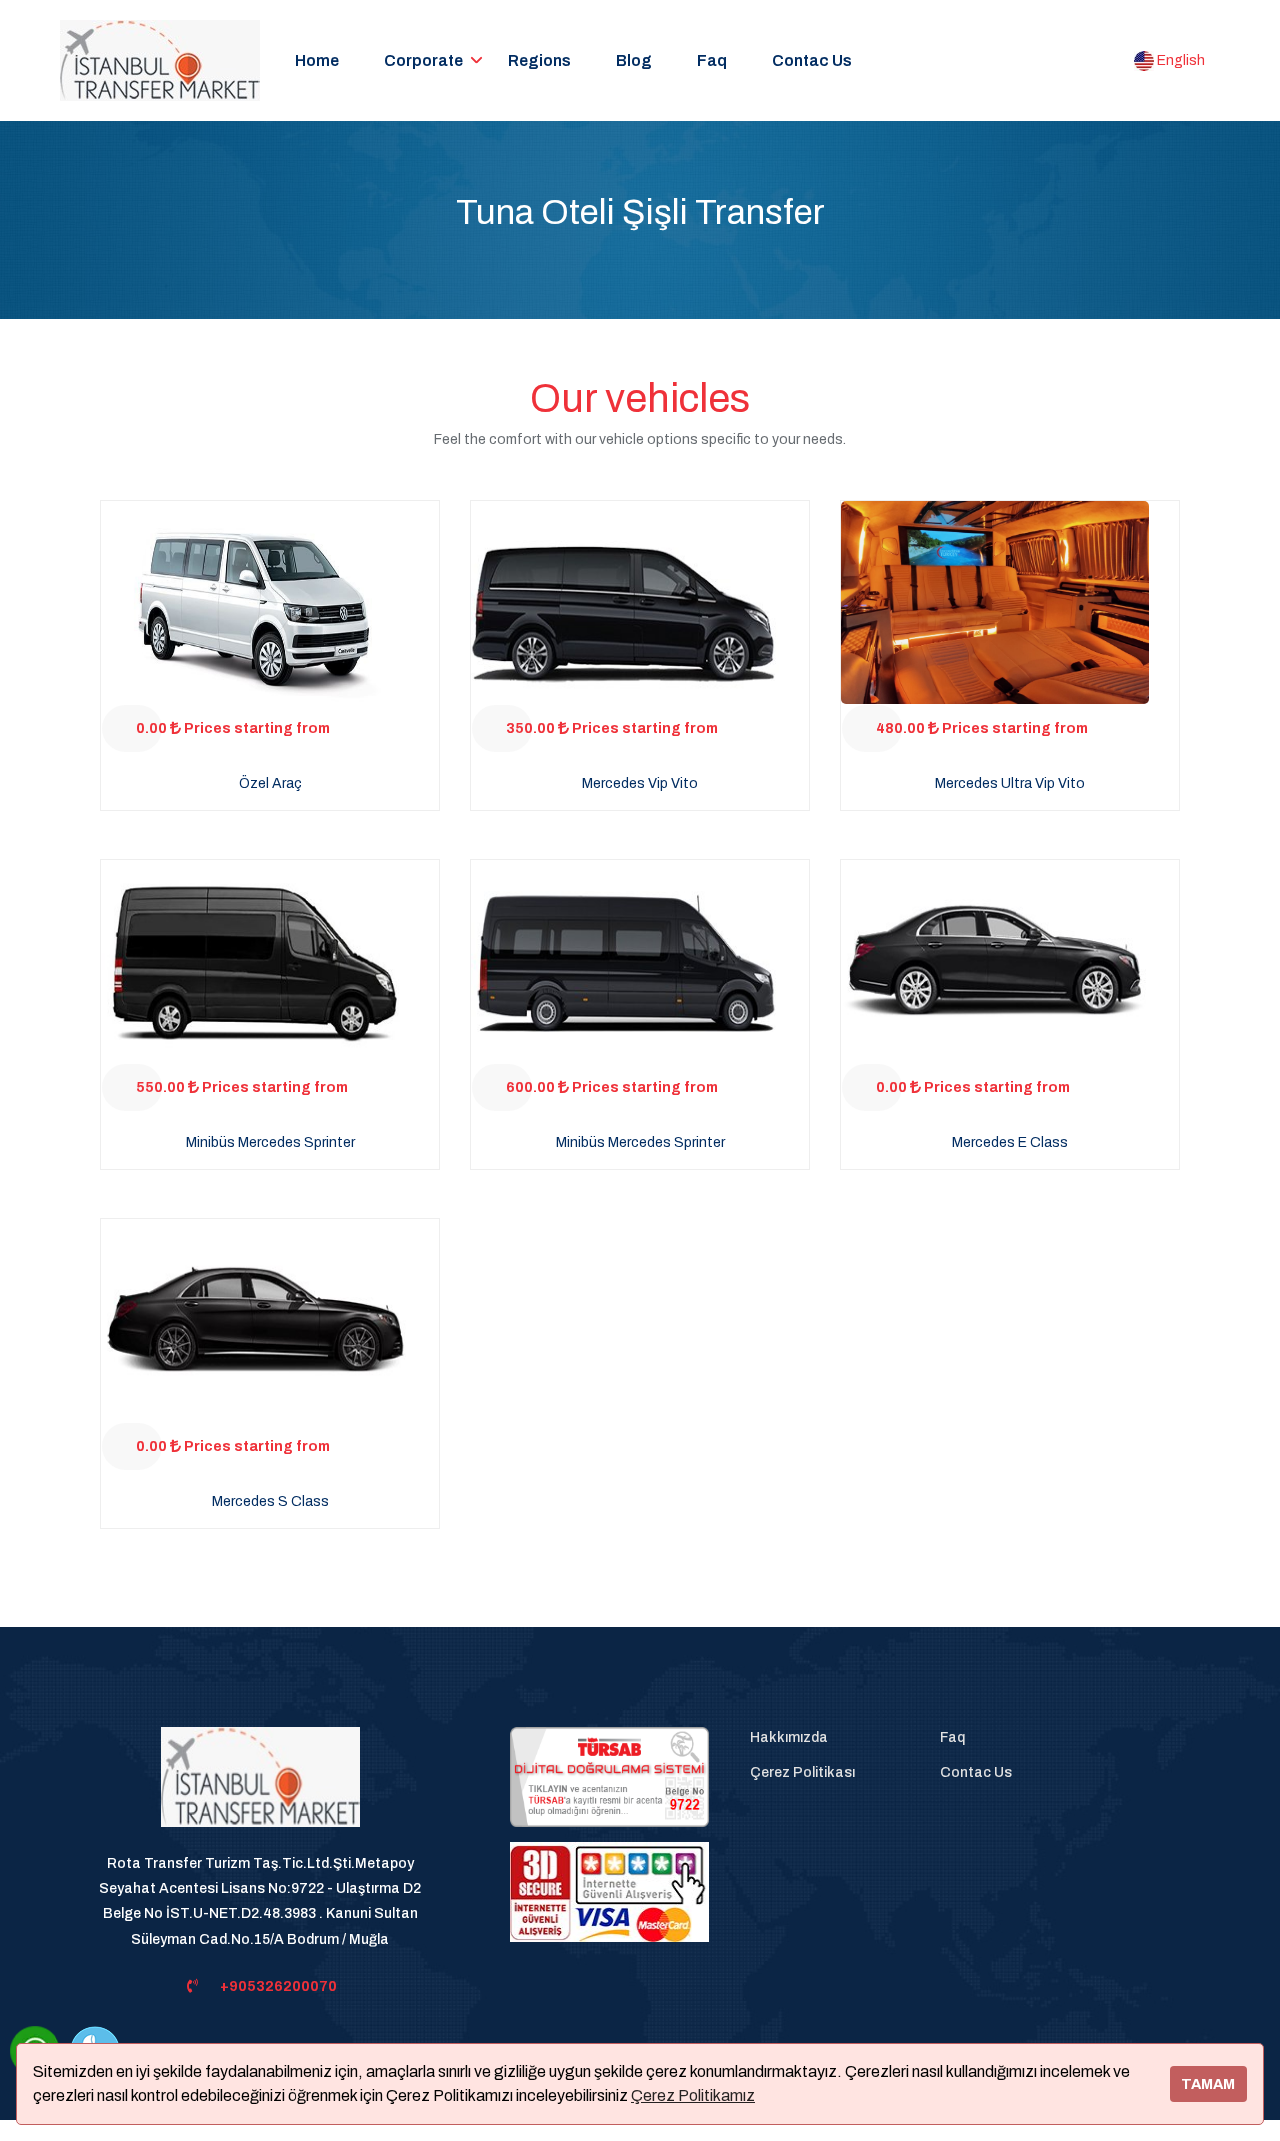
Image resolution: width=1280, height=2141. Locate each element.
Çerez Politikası (802, 1772)
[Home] (260, 1788)
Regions (539, 60)
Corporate (423, 60)
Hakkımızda (789, 1737)
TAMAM (1208, 2084)
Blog (634, 60)
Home (317, 60)
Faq (712, 60)
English (1179, 60)
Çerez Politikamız (693, 2095)
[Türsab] (609, 1776)
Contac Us (812, 60)
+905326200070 (278, 1986)
